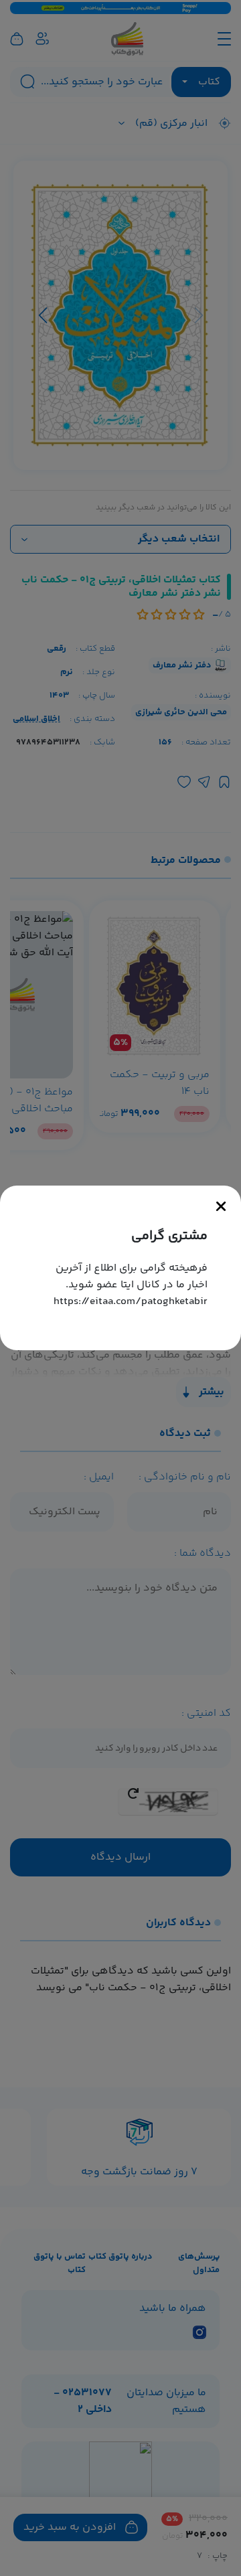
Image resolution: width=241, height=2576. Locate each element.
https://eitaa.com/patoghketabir (131, 1302)
